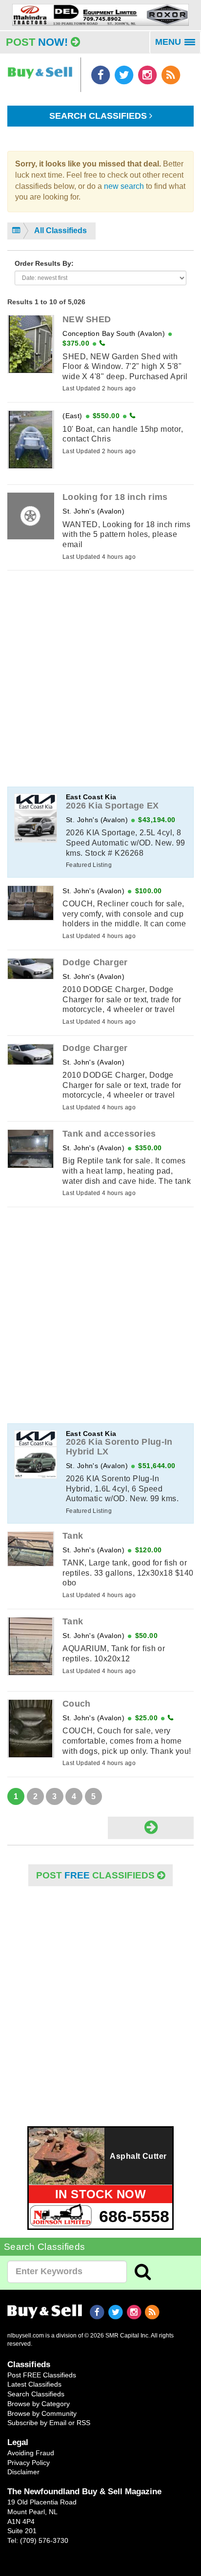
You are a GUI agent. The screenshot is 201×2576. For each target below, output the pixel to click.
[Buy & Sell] (40, 68)
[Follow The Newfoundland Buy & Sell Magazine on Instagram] (148, 74)
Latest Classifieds (34, 2384)
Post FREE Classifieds (42, 2375)
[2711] (100, 14)
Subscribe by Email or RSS (49, 2423)
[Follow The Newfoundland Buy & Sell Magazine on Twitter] (125, 74)
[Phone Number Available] (102, 343)
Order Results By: (44, 263)
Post (37, 42)
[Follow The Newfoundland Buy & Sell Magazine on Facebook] (101, 74)
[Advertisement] (100, 679)
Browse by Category (39, 2404)
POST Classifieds (97, 1875)
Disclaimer (23, 2472)
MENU (178, 45)
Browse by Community (42, 2413)
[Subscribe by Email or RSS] (171, 74)
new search (124, 186)
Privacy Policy (29, 2463)
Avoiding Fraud (31, 2453)
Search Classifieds (99, 116)
